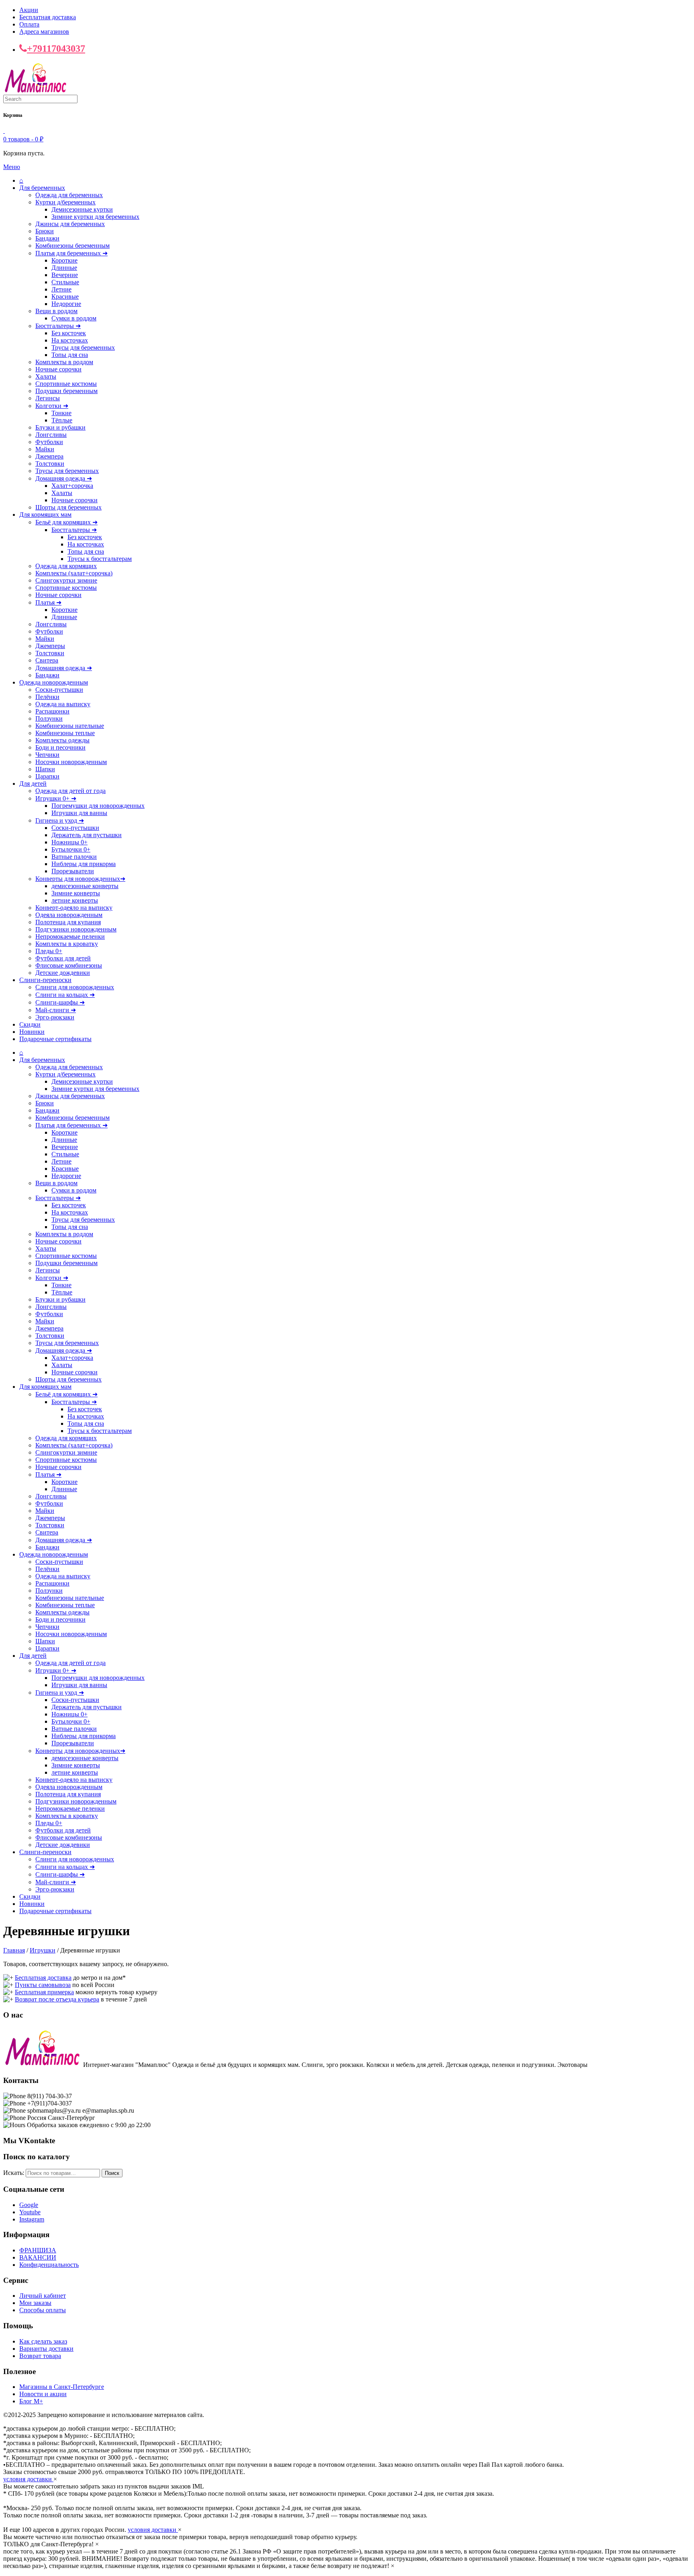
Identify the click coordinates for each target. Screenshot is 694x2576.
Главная (14, 1950)
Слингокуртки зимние (66, 580)
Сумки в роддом (74, 318)
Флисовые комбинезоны (69, 965)
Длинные (64, 268)
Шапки (45, 769)
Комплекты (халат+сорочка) (74, 573)
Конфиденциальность (49, 2265)
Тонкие (61, 413)
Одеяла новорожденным (69, 915)
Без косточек (69, 333)
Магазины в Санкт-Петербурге (62, 2387)
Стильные (65, 282)
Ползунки (49, 718)
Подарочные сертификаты (55, 1039)
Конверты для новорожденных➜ (80, 879)
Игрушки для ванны (79, 813)
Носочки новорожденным (71, 762)
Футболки (49, 442)
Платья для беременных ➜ (71, 253)
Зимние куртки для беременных (95, 217)
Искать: (14, 2173)
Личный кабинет (43, 2296)
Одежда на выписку (63, 704)
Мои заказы (35, 2303)
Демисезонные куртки (82, 209)
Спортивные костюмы (66, 384)
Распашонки (52, 711)
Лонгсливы (51, 435)
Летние (61, 289)
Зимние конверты (76, 893)
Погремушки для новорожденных (98, 806)
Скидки (30, 1024)
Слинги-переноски (45, 980)
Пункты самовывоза (43, 1985)
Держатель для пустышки (87, 835)
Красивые (65, 297)
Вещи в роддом (56, 311)
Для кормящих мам (45, 515)
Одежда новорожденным (54, 682)
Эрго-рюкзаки (55, 1017)
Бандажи (47, 238)
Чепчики (47, 755)
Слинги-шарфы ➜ (60, 1002)
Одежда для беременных (69, 195)
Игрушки (43, 1950)
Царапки (47, 776)
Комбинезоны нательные (70, 726)
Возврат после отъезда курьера (57, 1999)
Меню (12, 167)
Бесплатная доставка (48, 17)
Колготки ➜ (52, 406)
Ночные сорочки (58, 369)
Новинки (32, 1032)
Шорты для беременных (68, 507)
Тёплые (62, 420)
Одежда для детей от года (70, 791)
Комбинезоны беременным (72, 246)
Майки (45, 449)
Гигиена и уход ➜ (60, 820)
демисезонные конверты (85, 886)
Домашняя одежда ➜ (64, 478)
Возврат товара (40, 2356)
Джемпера (49, 456)
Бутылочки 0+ (71, 849)
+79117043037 (56, 49)
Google (29, 2205)
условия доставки (28, 2479)
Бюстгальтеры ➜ (58, 326)
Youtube (30, 2212)
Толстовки (50, 464)
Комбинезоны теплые (65, 733)
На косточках (70, 340)
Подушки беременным (66, 391)
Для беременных (42, 188)
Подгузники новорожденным (76, 929)
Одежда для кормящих (66, 566)
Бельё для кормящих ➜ (66, 522)
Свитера (47, 660)
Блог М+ (31, 2401)
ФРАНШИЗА (38, 2250)
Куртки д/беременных (65, 202)
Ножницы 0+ (69, 842)
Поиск (112, 2173)
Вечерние (65, 275)
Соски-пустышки (59, 690)
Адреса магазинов (44, 32)
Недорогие (66, 304)
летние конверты (75, 900)
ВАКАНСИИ (38, 2257)
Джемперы (50, 646)
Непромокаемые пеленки (70, 936)
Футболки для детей (63, 958)
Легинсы (48, 398)
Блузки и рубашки (60, 427)
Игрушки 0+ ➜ (56, 798)
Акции (29, 10)
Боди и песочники (60, 747)
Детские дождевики (63, 973)
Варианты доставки (46, 2349)
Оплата (29, 24)
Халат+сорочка (72, 486)
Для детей (33, 784)
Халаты (46, 376)
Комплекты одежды (62, 740)
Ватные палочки (74, 857)
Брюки (45, 231)
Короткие (64, 260)
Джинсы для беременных (70, 224)
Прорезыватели (73, 871)
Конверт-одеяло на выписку (74, 908)
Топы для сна (70, 355)
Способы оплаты (43, 2310)
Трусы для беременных (83, 347)
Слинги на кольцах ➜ (65, 995)
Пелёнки (47, 697)
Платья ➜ (48, 602)
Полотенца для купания (68, 922)
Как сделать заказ (43, 2341)
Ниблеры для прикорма (84, 864)
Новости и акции (43, 2394)
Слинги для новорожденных (75, 987)
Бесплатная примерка (44, 1992)
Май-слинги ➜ (56, 1010)
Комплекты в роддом (64, 362)
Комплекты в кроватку (67, 944)
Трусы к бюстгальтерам (100, 559)
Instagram (32, 2219)
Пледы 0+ (49, 951)
